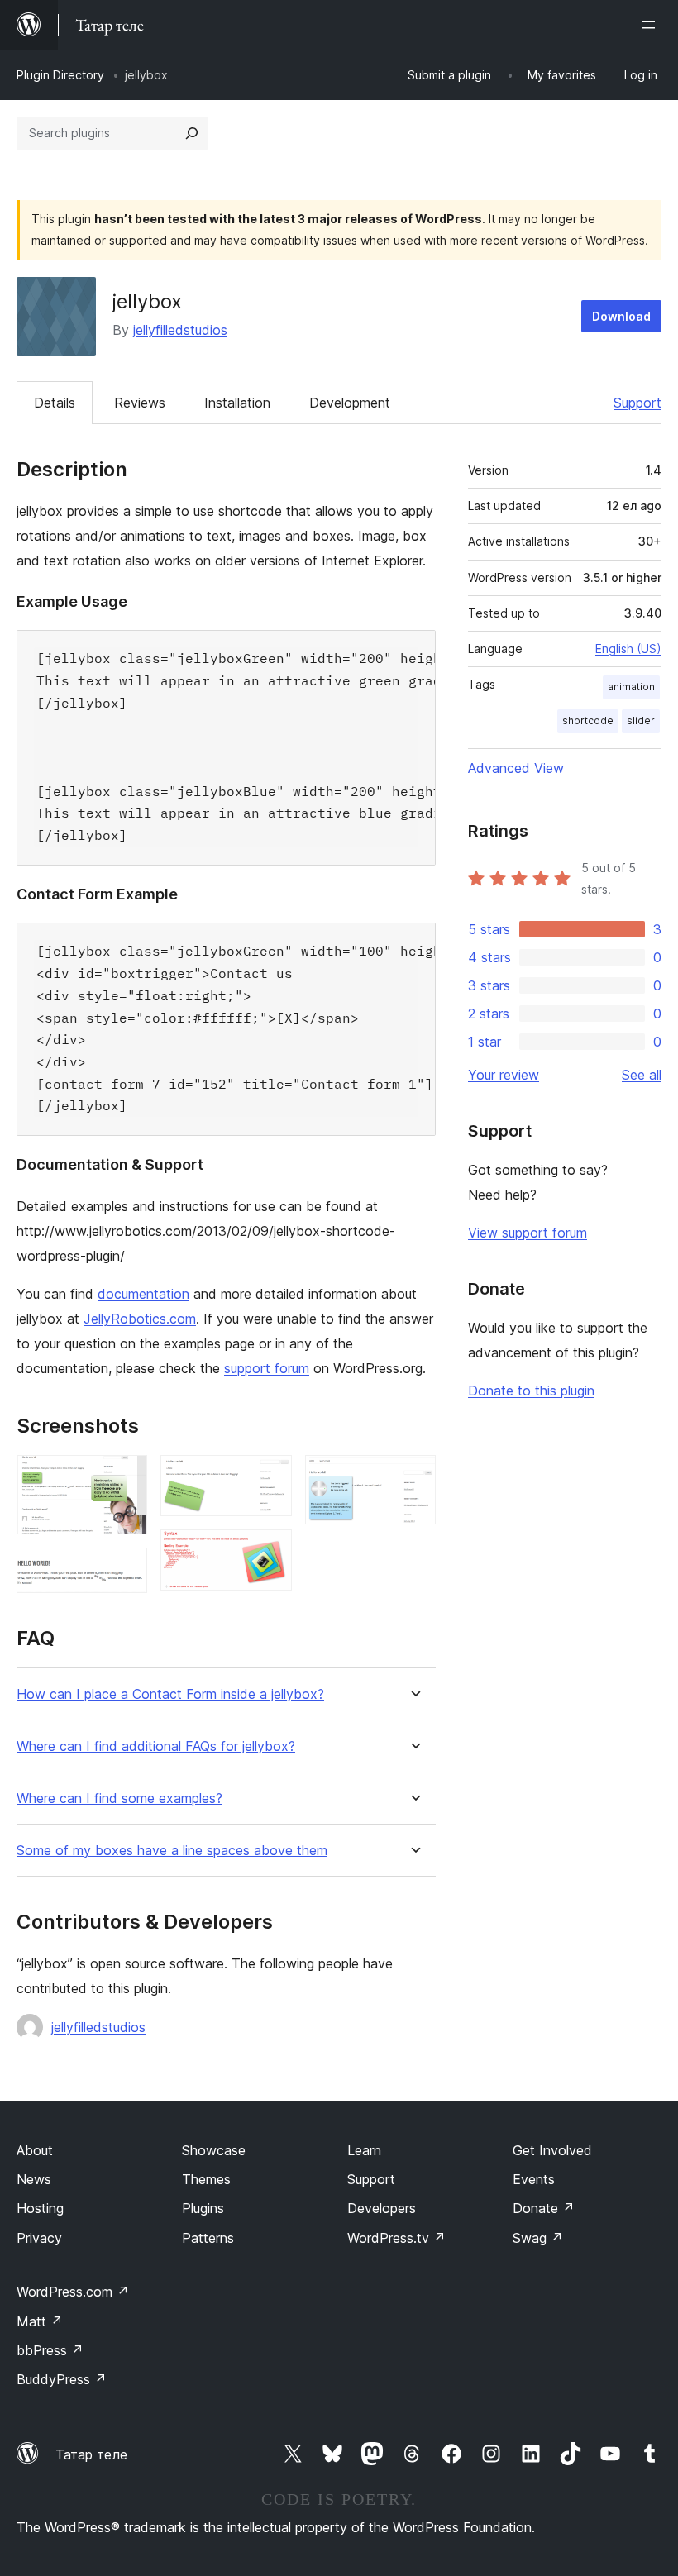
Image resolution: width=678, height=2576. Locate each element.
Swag (538, 2238)
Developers (382, 2208)
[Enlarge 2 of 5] (125, 1570)
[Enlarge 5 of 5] (413, 1477)
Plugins (203, 2208)
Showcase (214, 2150)
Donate (544, 2208)
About (35, 2150)
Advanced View (516, 768)
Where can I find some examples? (119, 1798)
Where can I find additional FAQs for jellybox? (156, 1746)
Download (621, 316)
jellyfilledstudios (180, 330)
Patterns (208, 2238)
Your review (504, 1075)
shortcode (588, 720)
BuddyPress (62, 2379)
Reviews (140, 403)
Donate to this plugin (531, 1391)
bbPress (50, 2350)
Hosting (40, 2208)
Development (350, 403)
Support (637, 403)
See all (642, 1075)
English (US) (628, 649)
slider (641, 720)
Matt (40, 2321)
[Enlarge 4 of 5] (270, 1552)
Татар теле (91, 2454)
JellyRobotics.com (140, 1319)
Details (55, 403)
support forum (267, 1368)
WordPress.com (73, 2292)
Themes (206, 2179)
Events (534, 2179)
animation (631, 687)
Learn (364, 2150)
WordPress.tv (396, 2238)
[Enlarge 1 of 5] (125, 1477)
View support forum (528, 1233)
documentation (143, 1294)
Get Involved (552, 2150)
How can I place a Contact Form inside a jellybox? (170, 1694)
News (34, 2179)
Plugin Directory (60, 75)
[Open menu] (652, 25)
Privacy (39, 2238)
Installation (237, 403)
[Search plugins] (192, 133)
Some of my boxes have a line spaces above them (172, 1851)
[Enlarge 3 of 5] (270, 1477)
